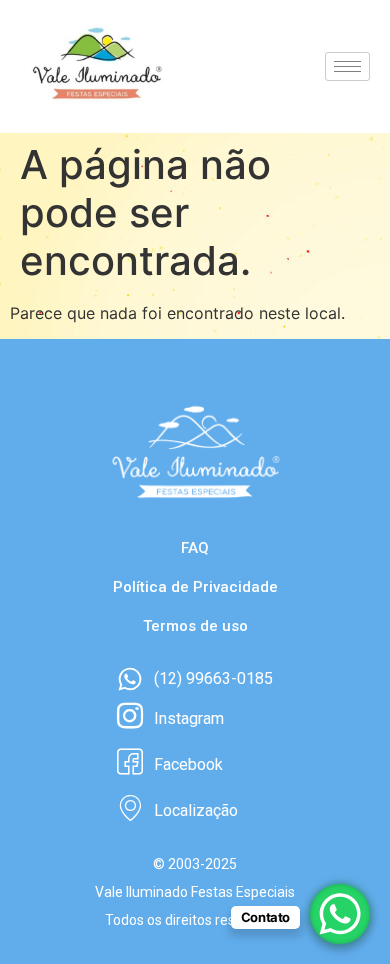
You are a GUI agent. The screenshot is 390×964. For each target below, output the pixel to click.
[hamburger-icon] (347, 66)
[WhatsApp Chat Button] (340, 914)
